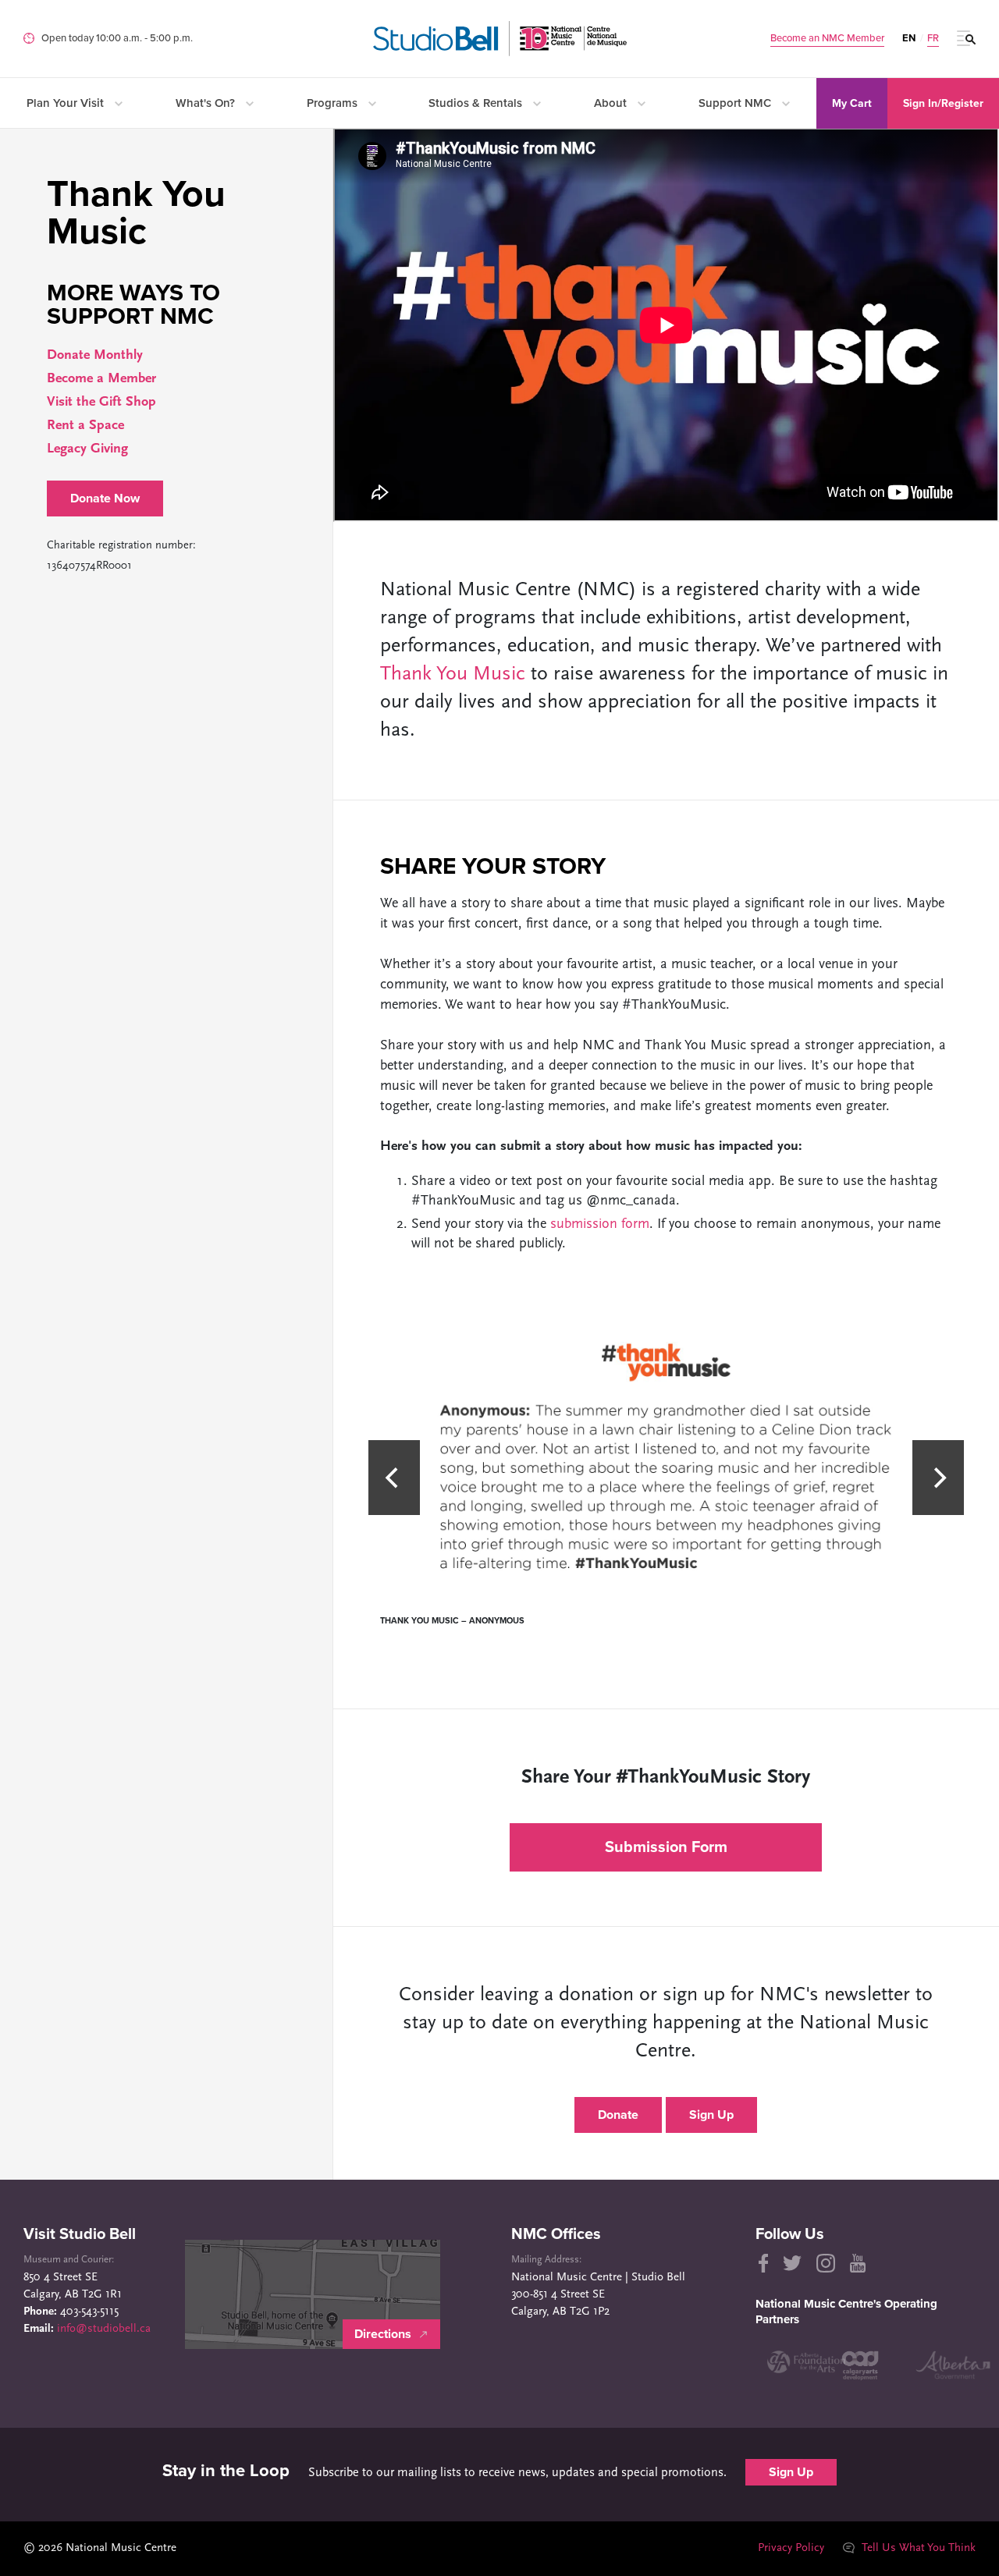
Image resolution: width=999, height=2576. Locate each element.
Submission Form (666, 1847)
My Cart (852, 103)
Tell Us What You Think (917, 2548)
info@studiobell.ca (104, 2329)
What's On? (207, 103)
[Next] (938, 1478)
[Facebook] (762, 2263)
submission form (600, 1225)
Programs (334, 103)
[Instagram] (826, 2263)
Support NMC (736, 103)
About (612, 103)
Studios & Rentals (477, 103)
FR (933, 39)
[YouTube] (858, 2263)
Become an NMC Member (827, 39)
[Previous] (394, 1478)
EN (909, 38)
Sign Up (711, 2115)
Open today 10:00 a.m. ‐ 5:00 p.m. (117, 38)
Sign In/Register (943, 103)
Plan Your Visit (67, 103)
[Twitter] (792, 2263)
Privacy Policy (791, 2548)
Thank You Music (453, 674)
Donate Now (105, 499)
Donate (618, 2115)
